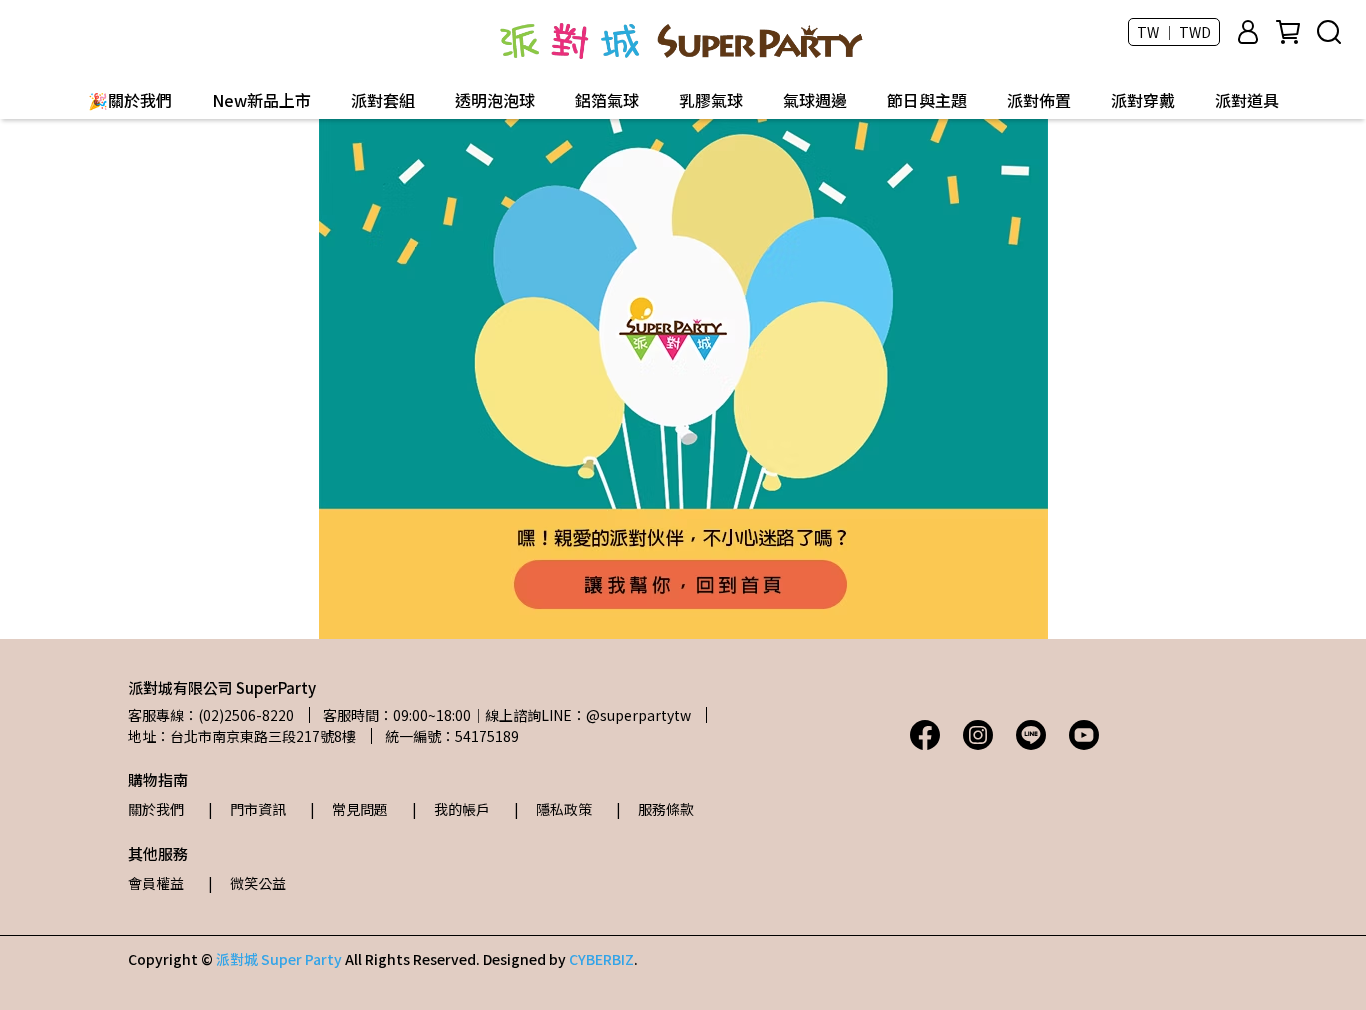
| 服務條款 (655, 809)
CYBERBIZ (601, 959)
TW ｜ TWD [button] (1174, 32)
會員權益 (156, 883)
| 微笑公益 (247, 883)
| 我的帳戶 (451, 809)
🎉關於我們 (130, 100)
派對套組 (383, 100)
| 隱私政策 (553, 809)
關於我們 (156, 809)
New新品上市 (261, 100)
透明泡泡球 (495, 100)
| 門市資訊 (247, 809)
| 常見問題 (349, 809)
